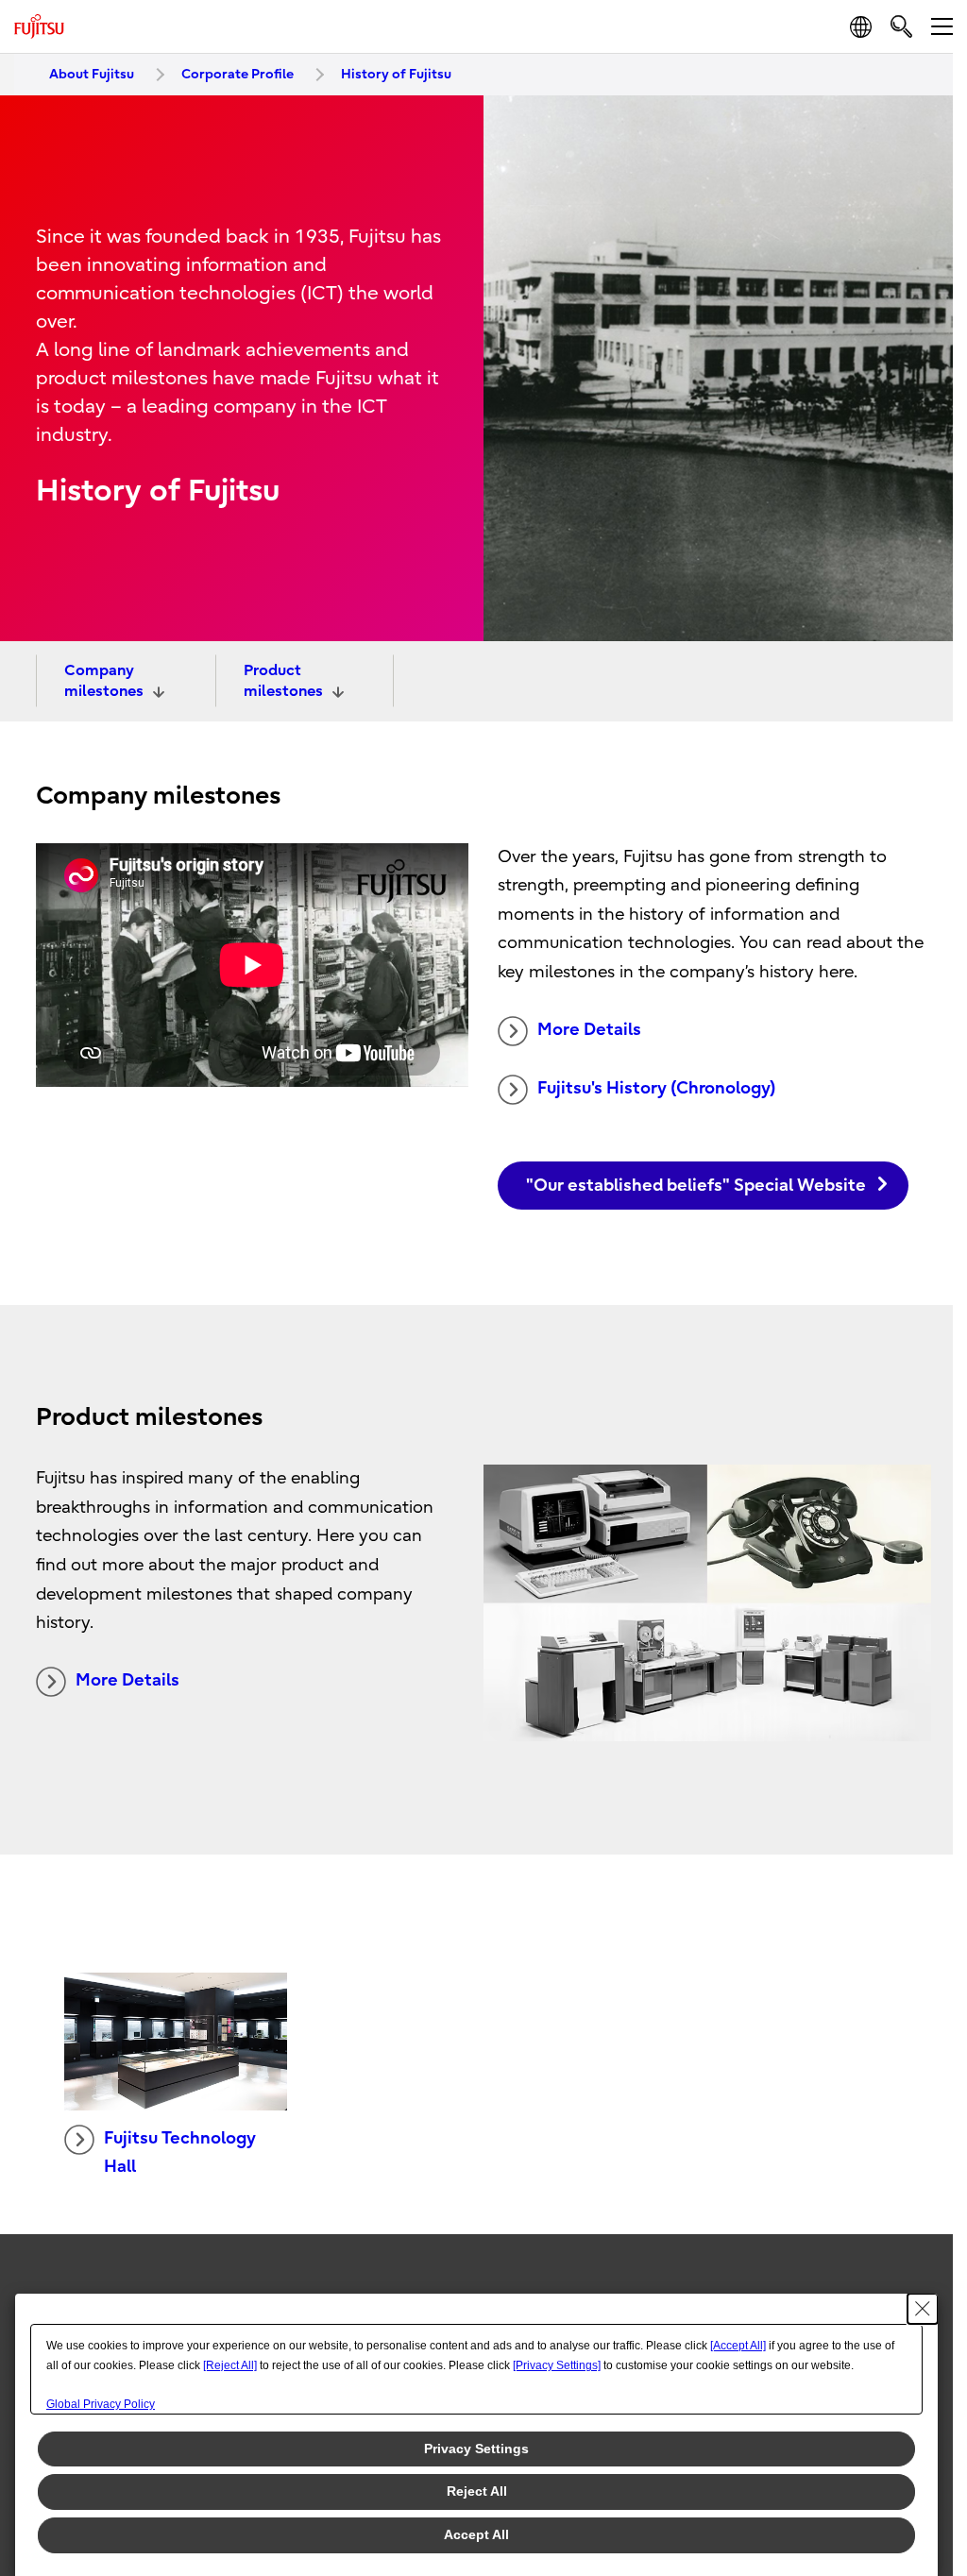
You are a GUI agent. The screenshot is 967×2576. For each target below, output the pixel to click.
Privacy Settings (476, 2449)
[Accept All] (738, 2346)
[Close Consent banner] (923, 2309)
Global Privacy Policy (101, 2404)
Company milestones (104, 681)
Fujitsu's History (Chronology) (657, 1088)
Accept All (476, 2534)
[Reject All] (230, 2365)
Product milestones (283, 681)
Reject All (477, 2491)
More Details (589, 1030)
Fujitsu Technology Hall (180, 2153)
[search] (901, 26)
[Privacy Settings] (557, 2365)
